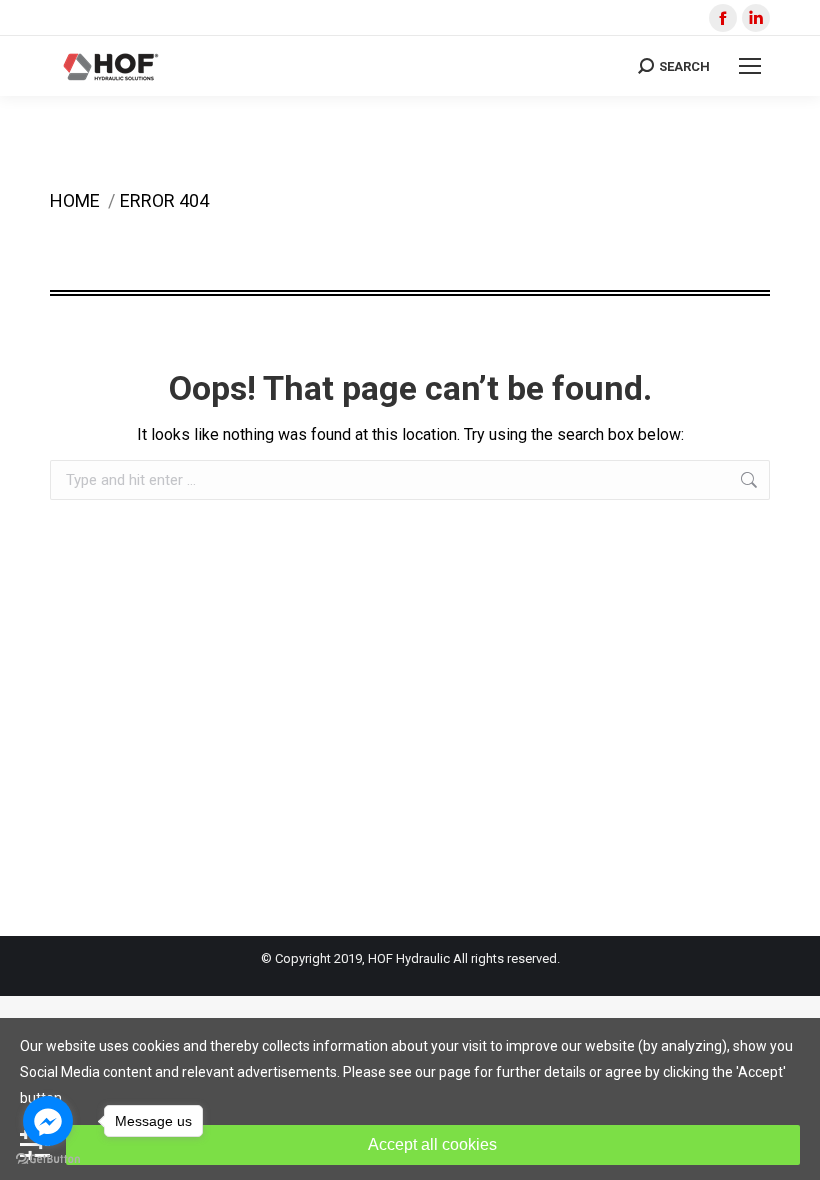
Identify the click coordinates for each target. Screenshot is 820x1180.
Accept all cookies (432, 1144)
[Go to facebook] (48, 1121)
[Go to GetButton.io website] (48, 1159)
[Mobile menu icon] (750, 66)
